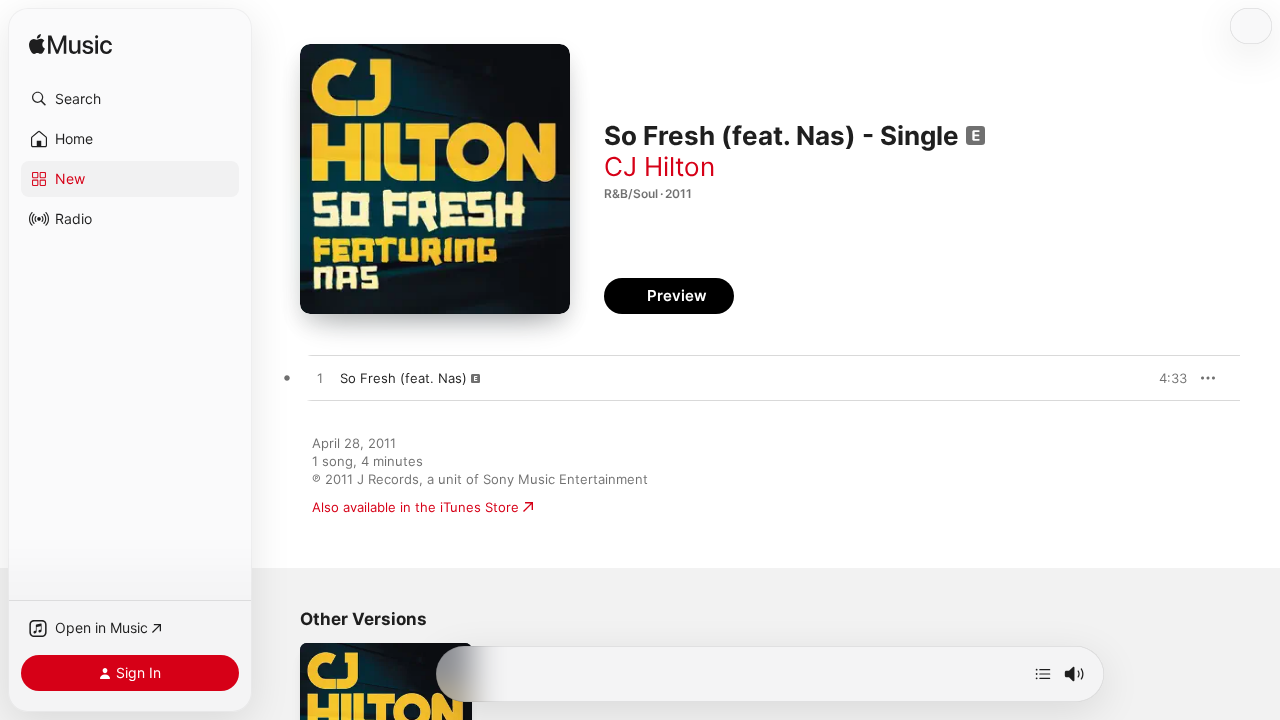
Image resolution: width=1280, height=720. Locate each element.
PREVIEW (1165, 378)
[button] (130, 99)
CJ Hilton (659, 166)
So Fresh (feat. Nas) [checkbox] (403, 378)
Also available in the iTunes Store (415, 507)
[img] (70, 45)
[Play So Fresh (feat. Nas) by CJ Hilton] (320, 379)
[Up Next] (1043, 674)
